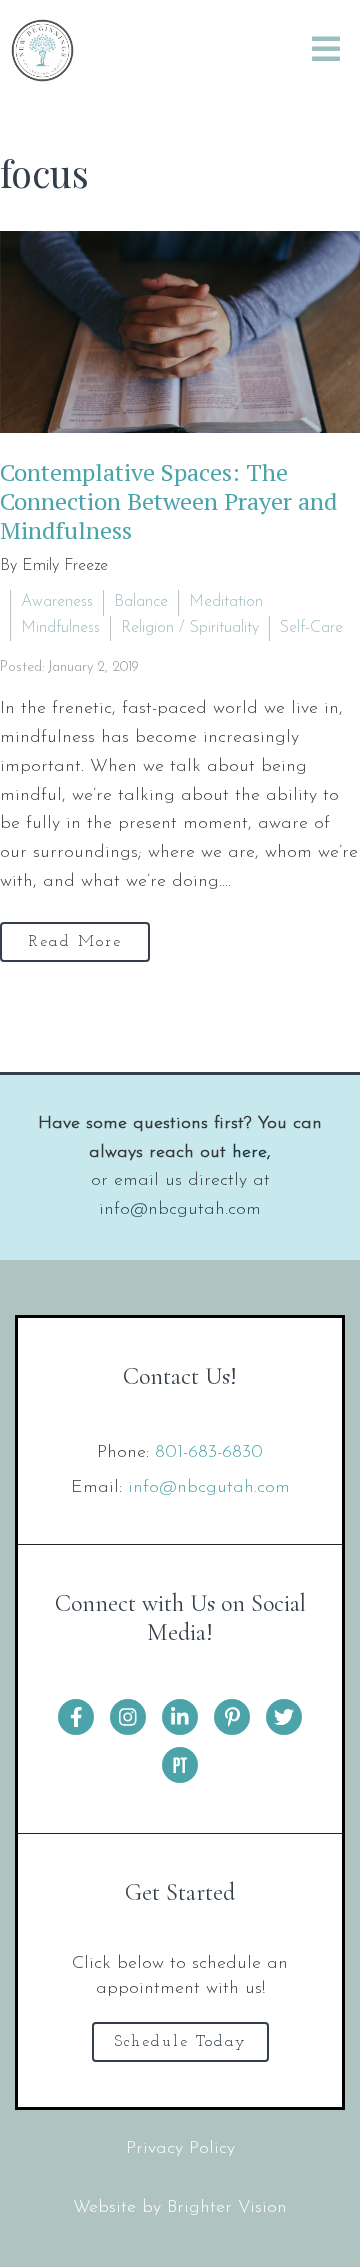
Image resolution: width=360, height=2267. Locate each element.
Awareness (57, 602)
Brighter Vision (227, 2208)
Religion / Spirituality (190, 628)
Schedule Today (180, 2042)
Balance (141, 602)
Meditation (226, 602)
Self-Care (311, 628)
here (249, 1153)
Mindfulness (60, 628)
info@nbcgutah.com (180, 1210)
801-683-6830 (209, 1453)
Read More (75, 942)
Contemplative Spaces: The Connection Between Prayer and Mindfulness (168, 501)
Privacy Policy (180, 2149)
